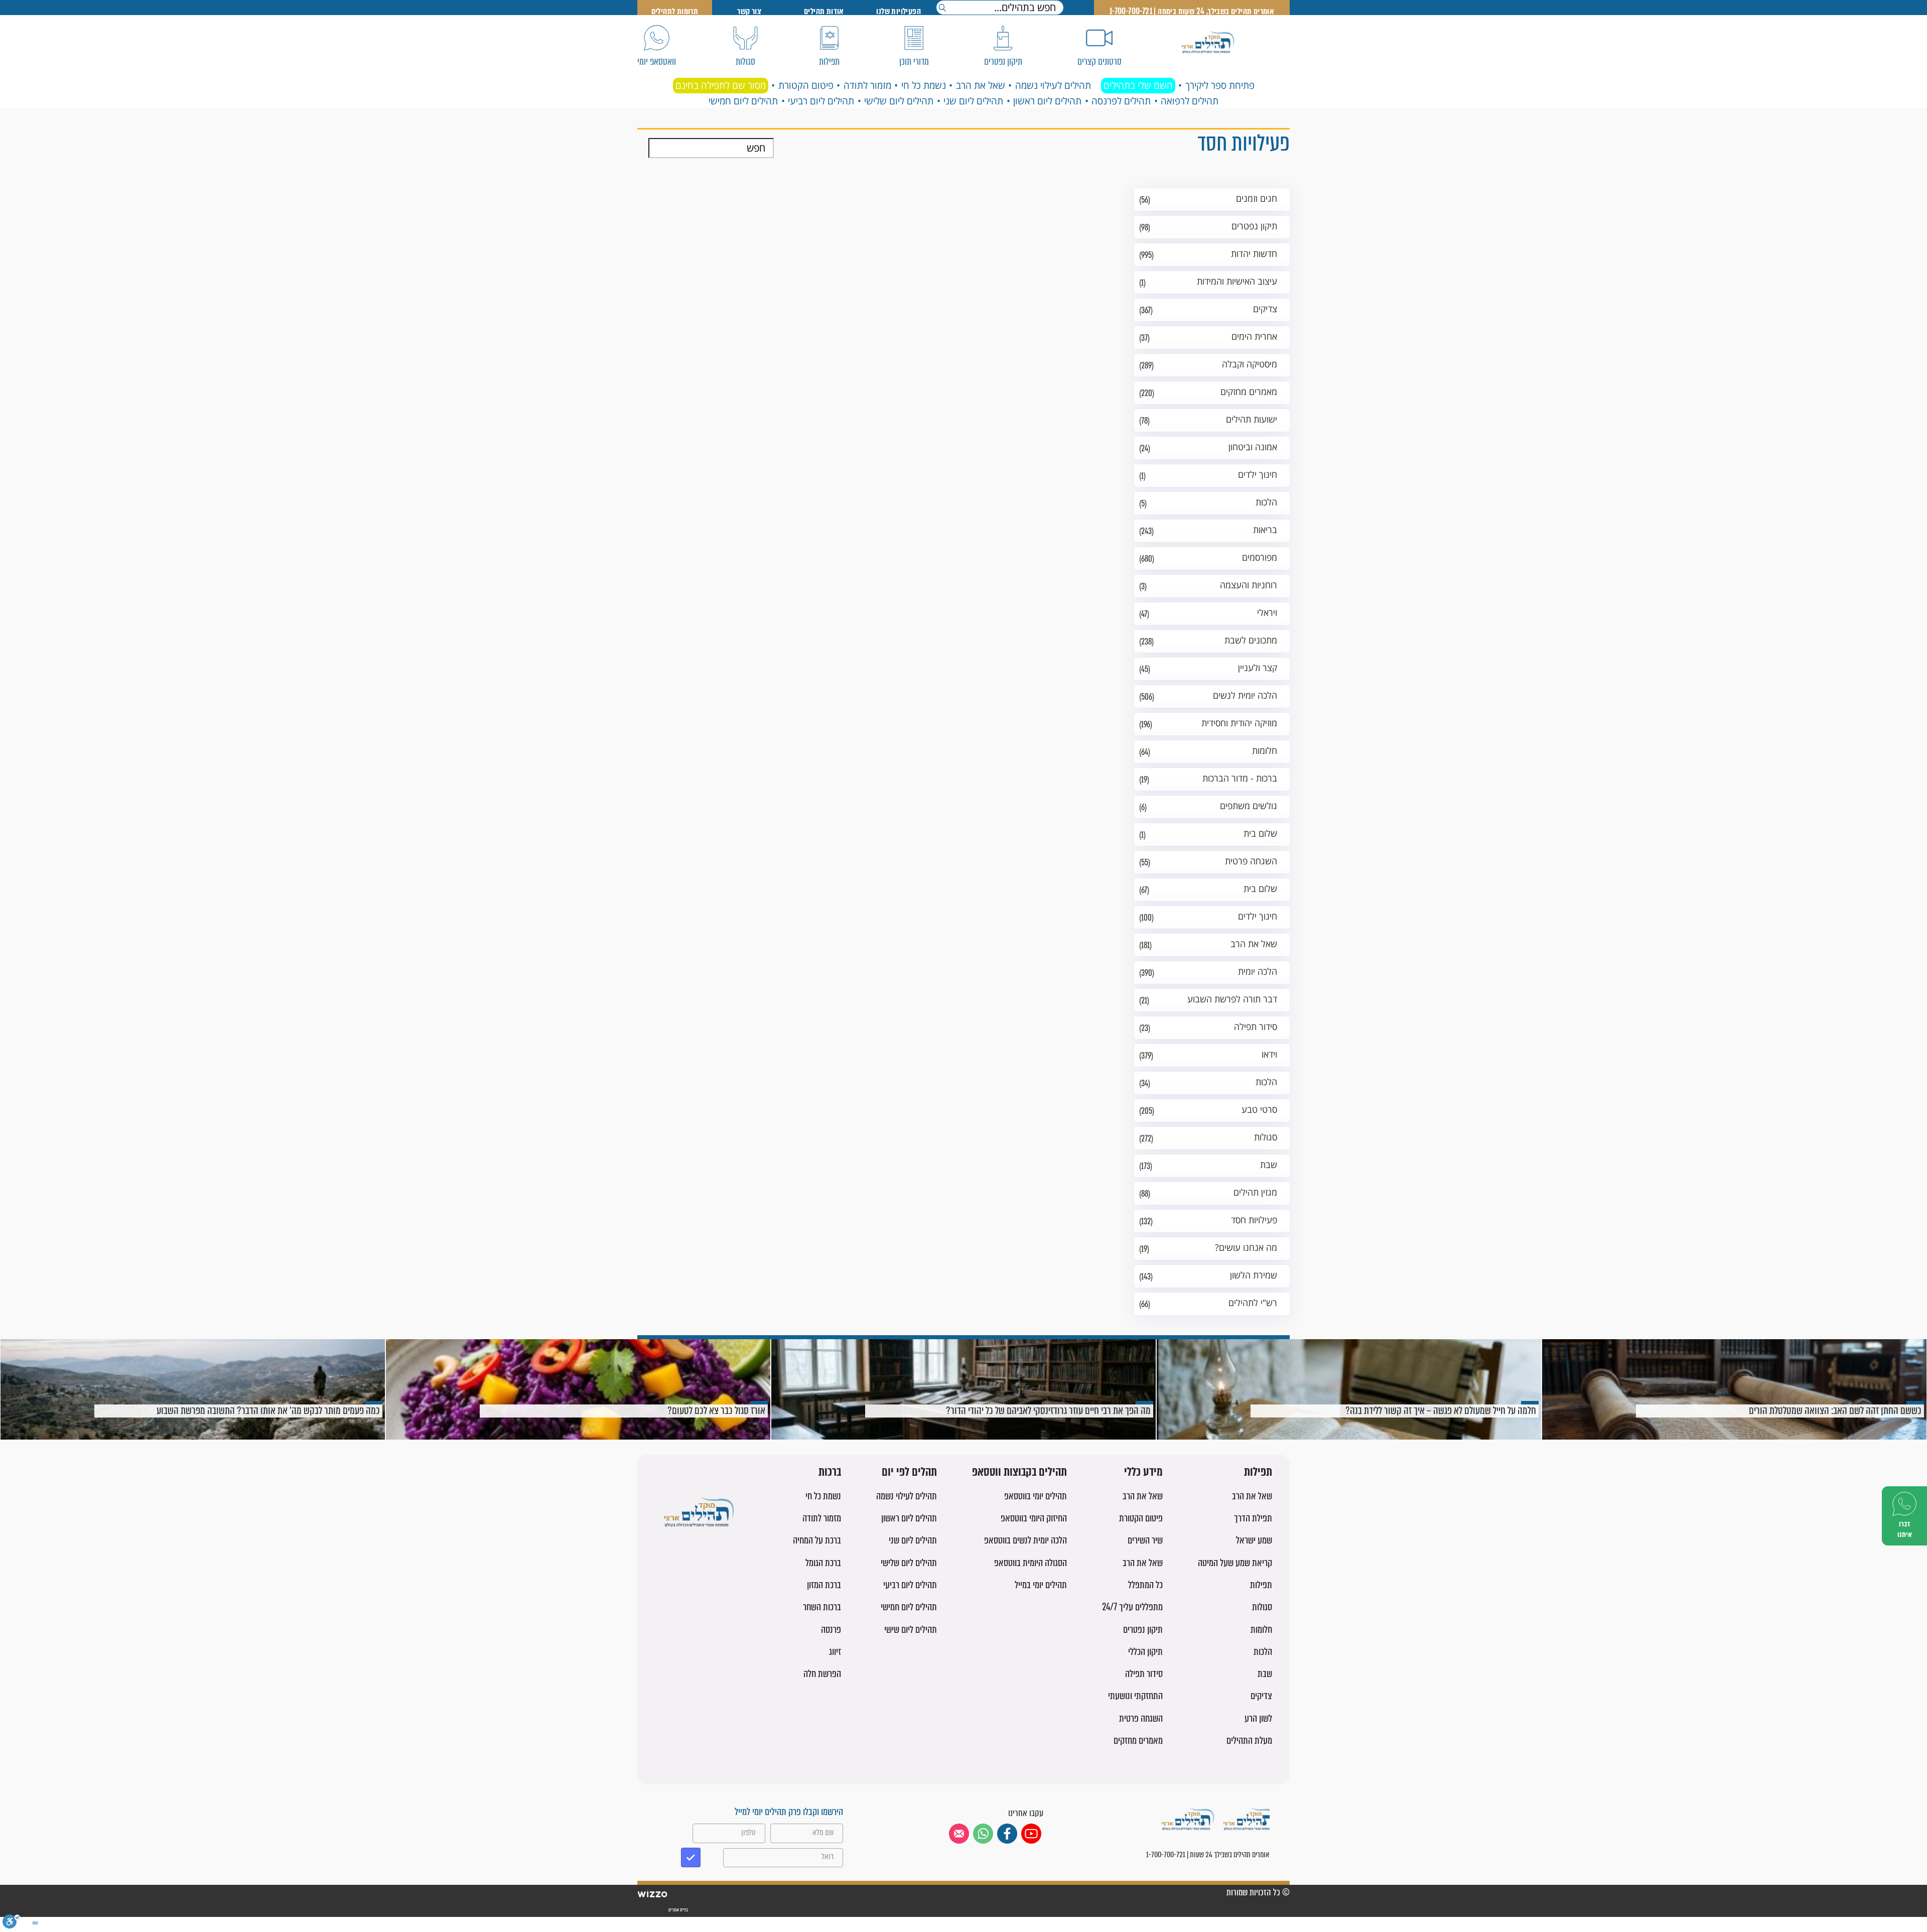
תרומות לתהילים (675, 11)
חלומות (1261, 1630)
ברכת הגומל (823, 1563)
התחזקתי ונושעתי (1135, 1696)
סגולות (1262, 1607)
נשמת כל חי (924, 85)
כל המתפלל (1145, 1585)
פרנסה (831, 1630)
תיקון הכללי (1145, 1652)
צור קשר (749, 11)
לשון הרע (1258, 1718)
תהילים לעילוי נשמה (1053, 85)
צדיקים (1261, 1696)
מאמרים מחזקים (1138, 1741)
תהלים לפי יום (909, 1472)
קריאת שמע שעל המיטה (1235, 1563)
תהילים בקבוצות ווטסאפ (1019, 1472)
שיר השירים (1145, 1540)
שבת (1265, 1674)
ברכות (830, 1472)
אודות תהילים (824, 11)
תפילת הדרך (1253, 1518)
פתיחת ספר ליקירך (1220, 85)
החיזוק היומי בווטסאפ (1034, 1518)
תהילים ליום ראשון (1047, 101)
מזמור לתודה (867, 85)
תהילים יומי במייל (1041, 1585)
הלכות (1263, 1652)
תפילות (1258, 1472)
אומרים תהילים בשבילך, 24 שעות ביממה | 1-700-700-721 (1192, 11)
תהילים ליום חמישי (743, 101)
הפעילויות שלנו (899, 11)
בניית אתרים (678, 1910)
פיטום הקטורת (806, 85)
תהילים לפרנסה (1121, 101)
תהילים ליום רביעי (821, 101)
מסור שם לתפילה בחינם (721, 85)
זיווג (835, 1652)
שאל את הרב (981, 85)
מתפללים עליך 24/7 (1132, 1607)
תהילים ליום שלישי (899, 101)
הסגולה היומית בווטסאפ (1030, 1563)
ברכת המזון (824, 1585)
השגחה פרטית (1141, 1718)
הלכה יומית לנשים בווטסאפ (1025, 1540)
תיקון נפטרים (1143, 1630)
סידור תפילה (1144, 1674)
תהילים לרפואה (1190, 101)
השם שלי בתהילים (1138, 85)
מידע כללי (1143, 1472)
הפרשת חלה (822, 1674)
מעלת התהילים (1249, 1741)
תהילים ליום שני (973, 101)
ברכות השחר (822, 1607)
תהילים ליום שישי (911, 1630)
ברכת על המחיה (817, 1540)
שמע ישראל (1254, 1540)
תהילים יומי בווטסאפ (1036, 1496)
